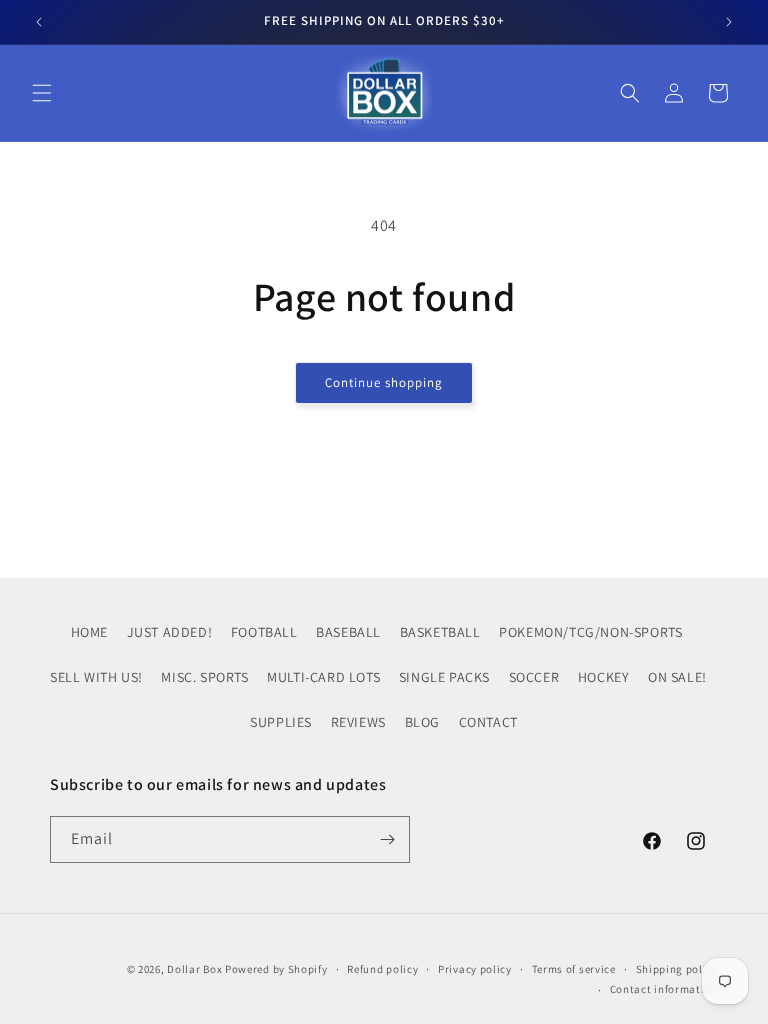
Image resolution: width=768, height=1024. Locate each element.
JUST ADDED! (170, 632)
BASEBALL (348, 632)
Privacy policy (475, 969)
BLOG (422, 722)
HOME (89, 632)
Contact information (664, 989)
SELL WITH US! (96, 677)
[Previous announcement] (39, 22)
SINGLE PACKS (444, 677)
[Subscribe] (387, 839)
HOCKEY (604, 677)
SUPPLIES (281, 722)
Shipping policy (677, 969)
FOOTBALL (264, 632)
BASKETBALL (440, 632)
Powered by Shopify (276, 969)
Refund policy (382, 969)
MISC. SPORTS (204, 677)
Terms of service (574, 969)
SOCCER (534, 677)
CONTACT (488, 722)
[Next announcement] (729, 22)
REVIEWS (358, 722)
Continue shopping (384, 382)
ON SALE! (677, 677)
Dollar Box (194, 969)
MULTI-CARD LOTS (323, 677)
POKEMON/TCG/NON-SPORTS (590, 632)
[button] (42, 93)
